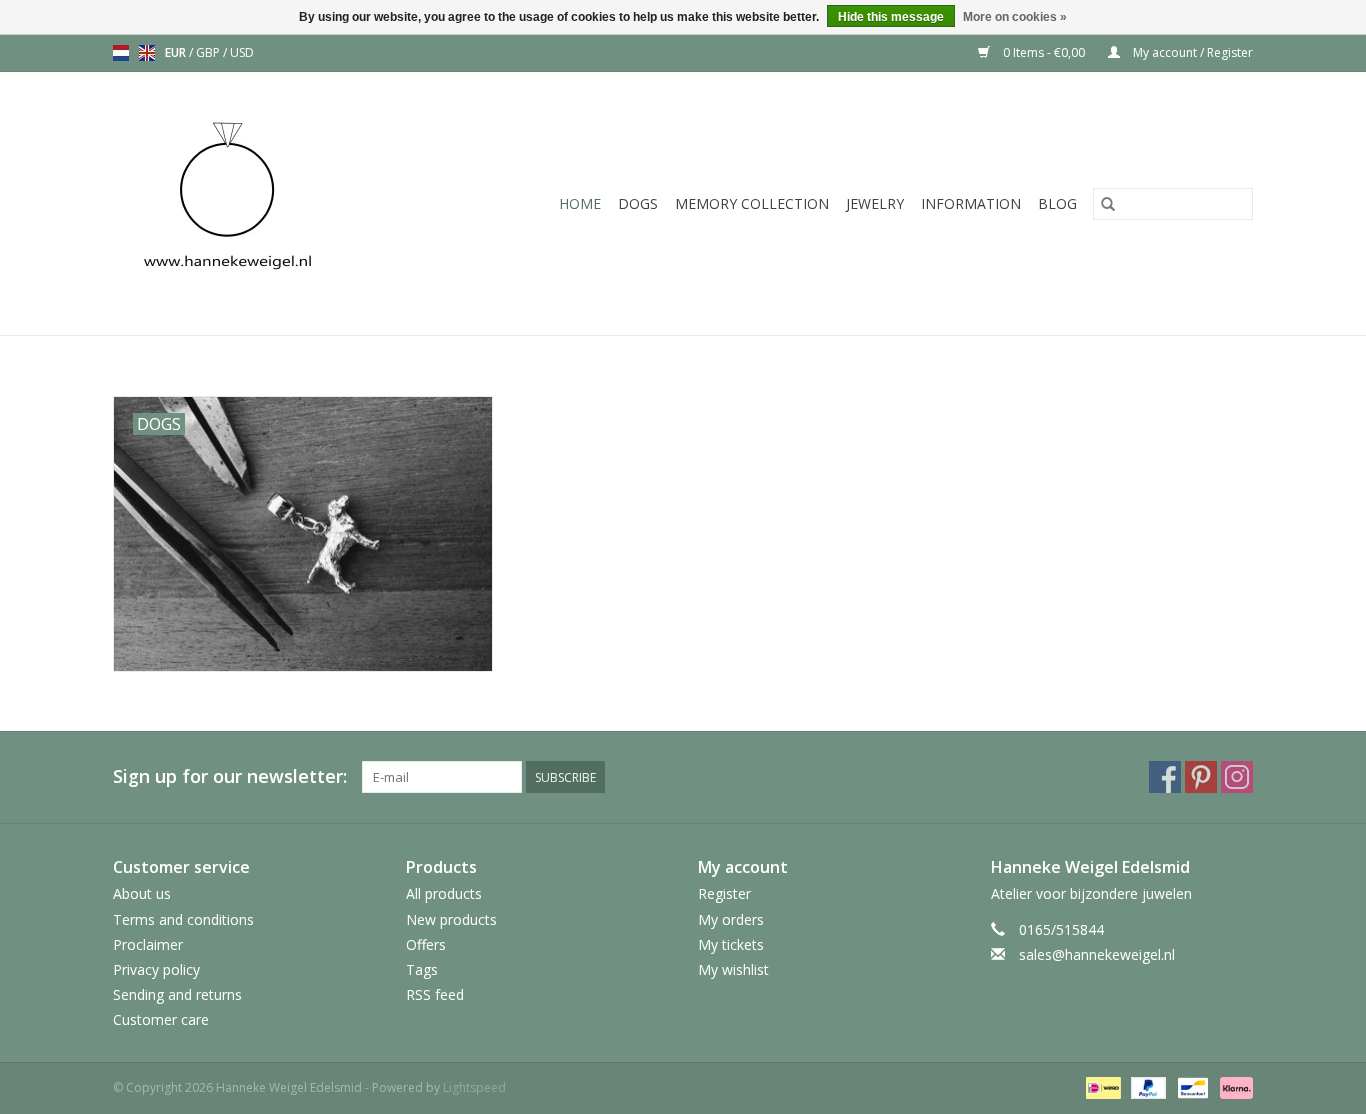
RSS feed (435, 994)
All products (444, 893)
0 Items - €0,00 (1044, 52)
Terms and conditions (183, 919)
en (147, 53)
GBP (209, 52)
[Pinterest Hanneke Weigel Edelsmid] (1201, 777)
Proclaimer (148, 944)
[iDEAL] (1101, 1087)
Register (724, 893)
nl (121, 53)
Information (971, 203)
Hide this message (891, 17)
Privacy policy (156, 969)
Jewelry (875, 203)
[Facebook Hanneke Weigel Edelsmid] (1165, 777)
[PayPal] (1146, 1087)
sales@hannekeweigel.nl (1097, 954)
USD (242, 52)
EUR (177, 52)
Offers (426, 944)
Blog (1057, 203)
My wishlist (733, 969)
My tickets (731, 944)
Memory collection (752, 203)
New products (451, 919)
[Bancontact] (1191, 1087)
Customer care (161, 1019)
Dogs (638, 203)
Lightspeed (474, 1087)
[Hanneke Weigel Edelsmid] (261, 203)
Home (580, 203)
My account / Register (1191, 52)
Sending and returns (177, 994)
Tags (422, 969)
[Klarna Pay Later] (1233, 1087)
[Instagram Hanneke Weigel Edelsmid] (1237, 777)
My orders (731, 919)
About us (142, 893)
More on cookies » (1015, 17)
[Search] (1108, 204)
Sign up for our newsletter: (230, 776)
